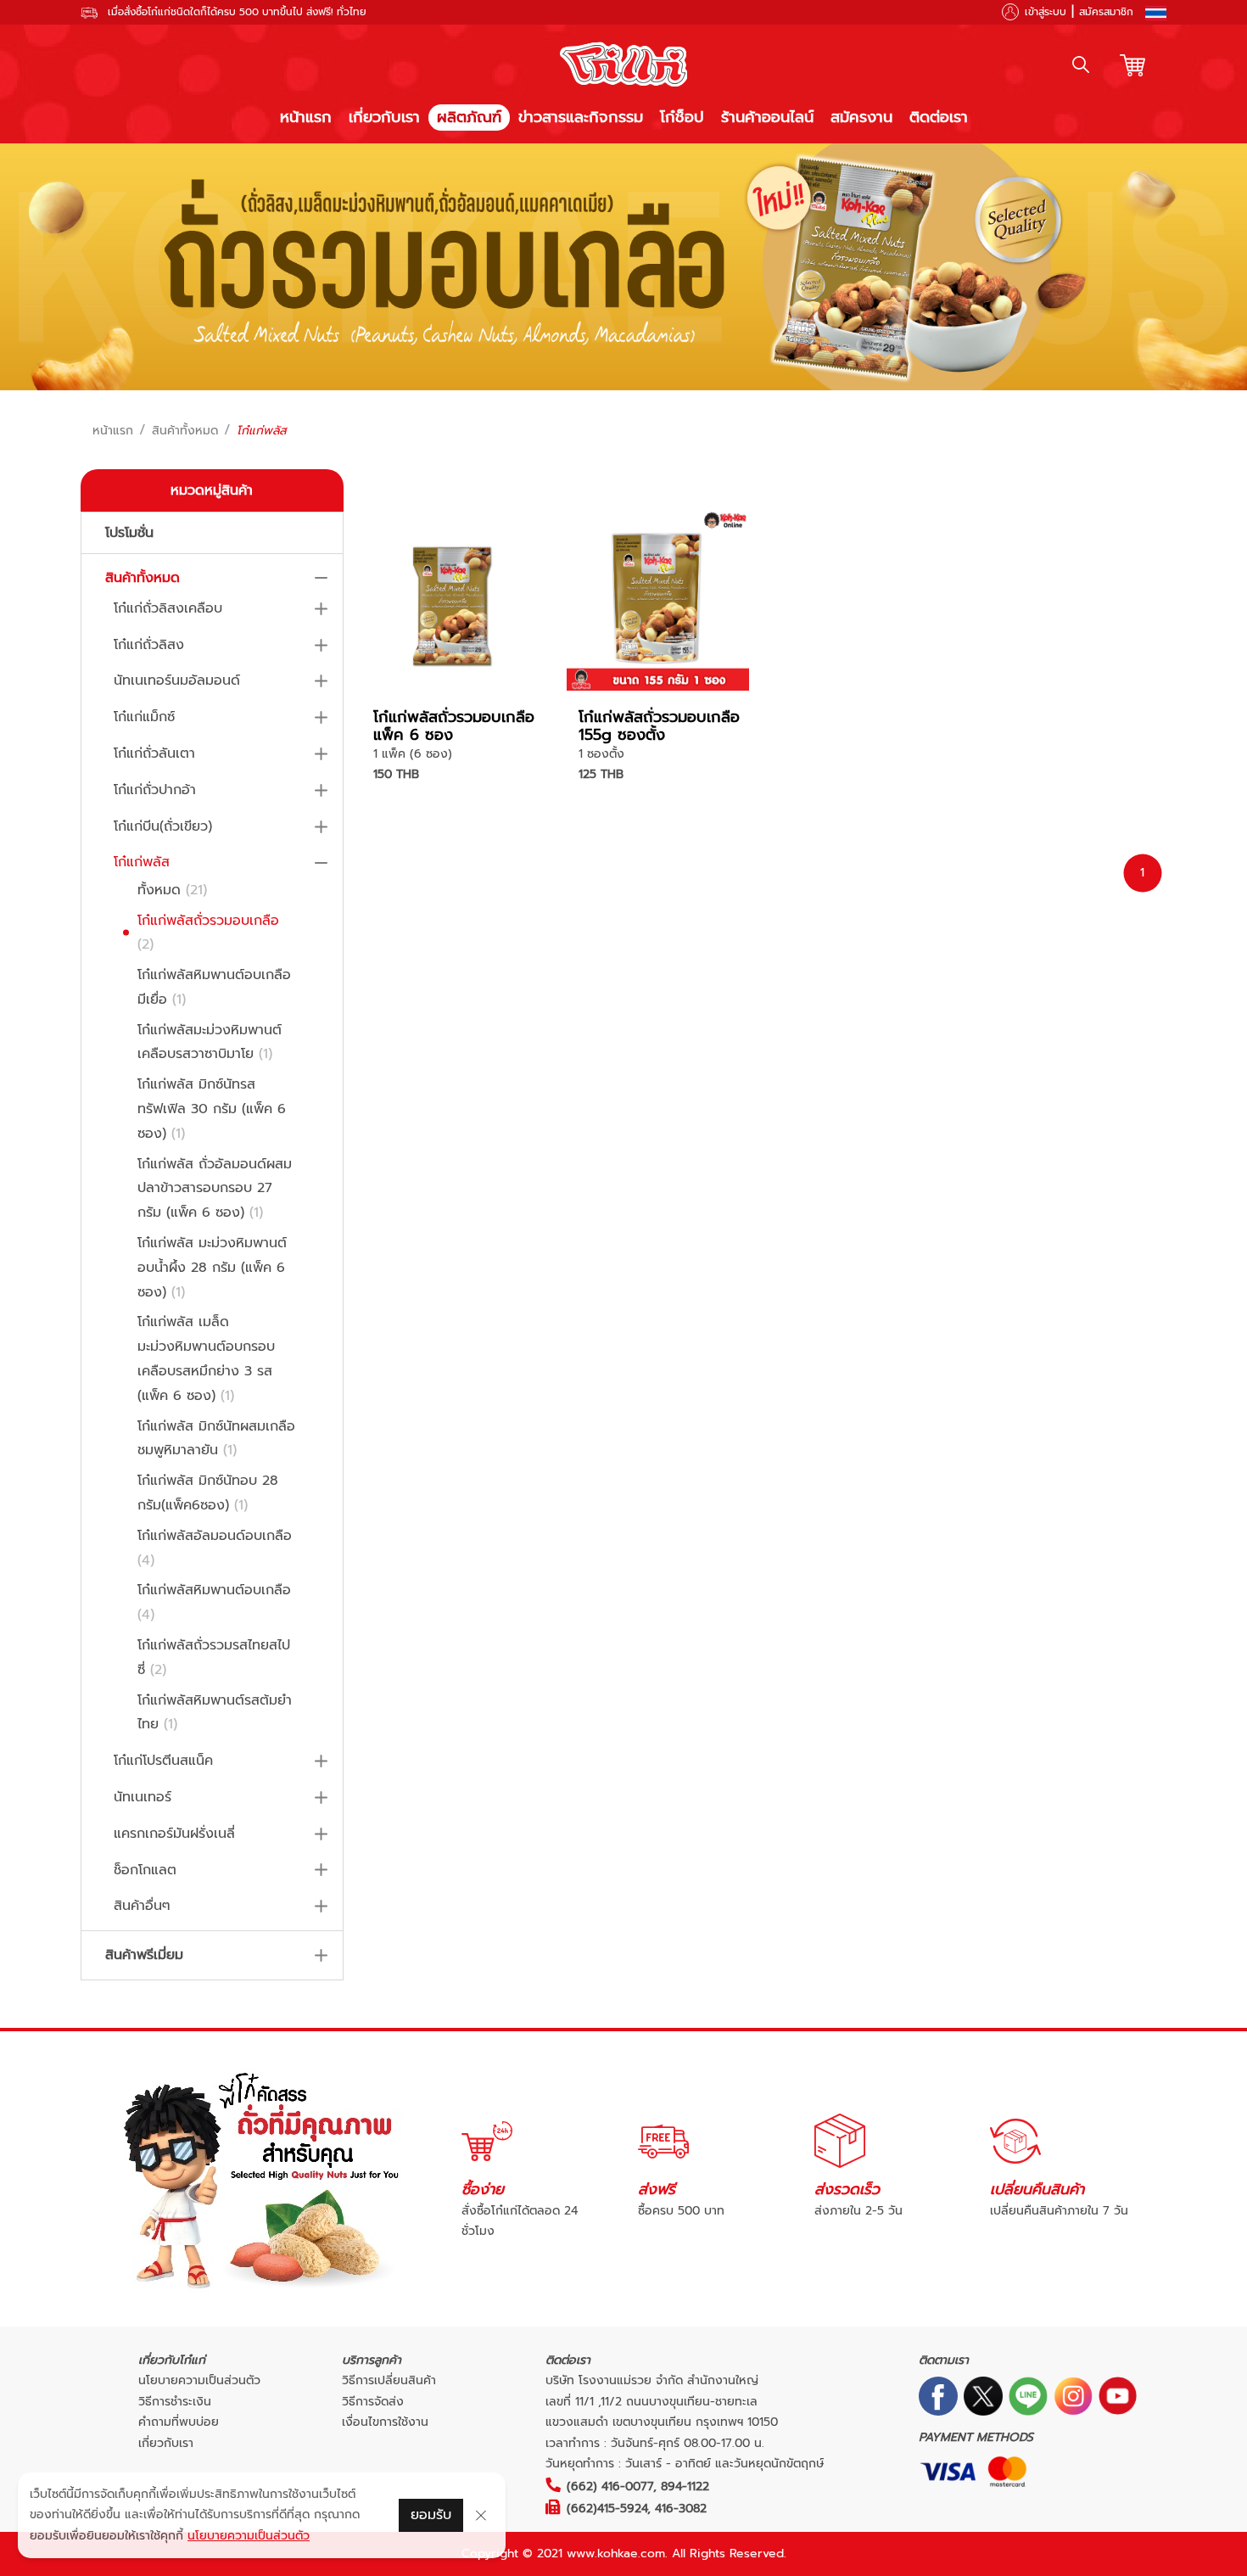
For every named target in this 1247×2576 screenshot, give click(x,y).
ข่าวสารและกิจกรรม (581, 117)
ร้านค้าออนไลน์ (767, 117)
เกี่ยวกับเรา (384, 117)
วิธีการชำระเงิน (175, 2402)
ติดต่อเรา (939, 117)
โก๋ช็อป (682, 117)
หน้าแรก (306, 117)
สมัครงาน (861, 117)
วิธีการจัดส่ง (373, 2402)
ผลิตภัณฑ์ (469, 117)
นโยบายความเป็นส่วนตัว (199, 2380)
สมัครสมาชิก (1106, 12)
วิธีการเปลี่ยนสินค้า (389, 2380)
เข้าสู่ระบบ (1046, 12)
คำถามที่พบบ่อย (179, 2422)
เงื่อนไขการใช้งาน (385, 2422)
